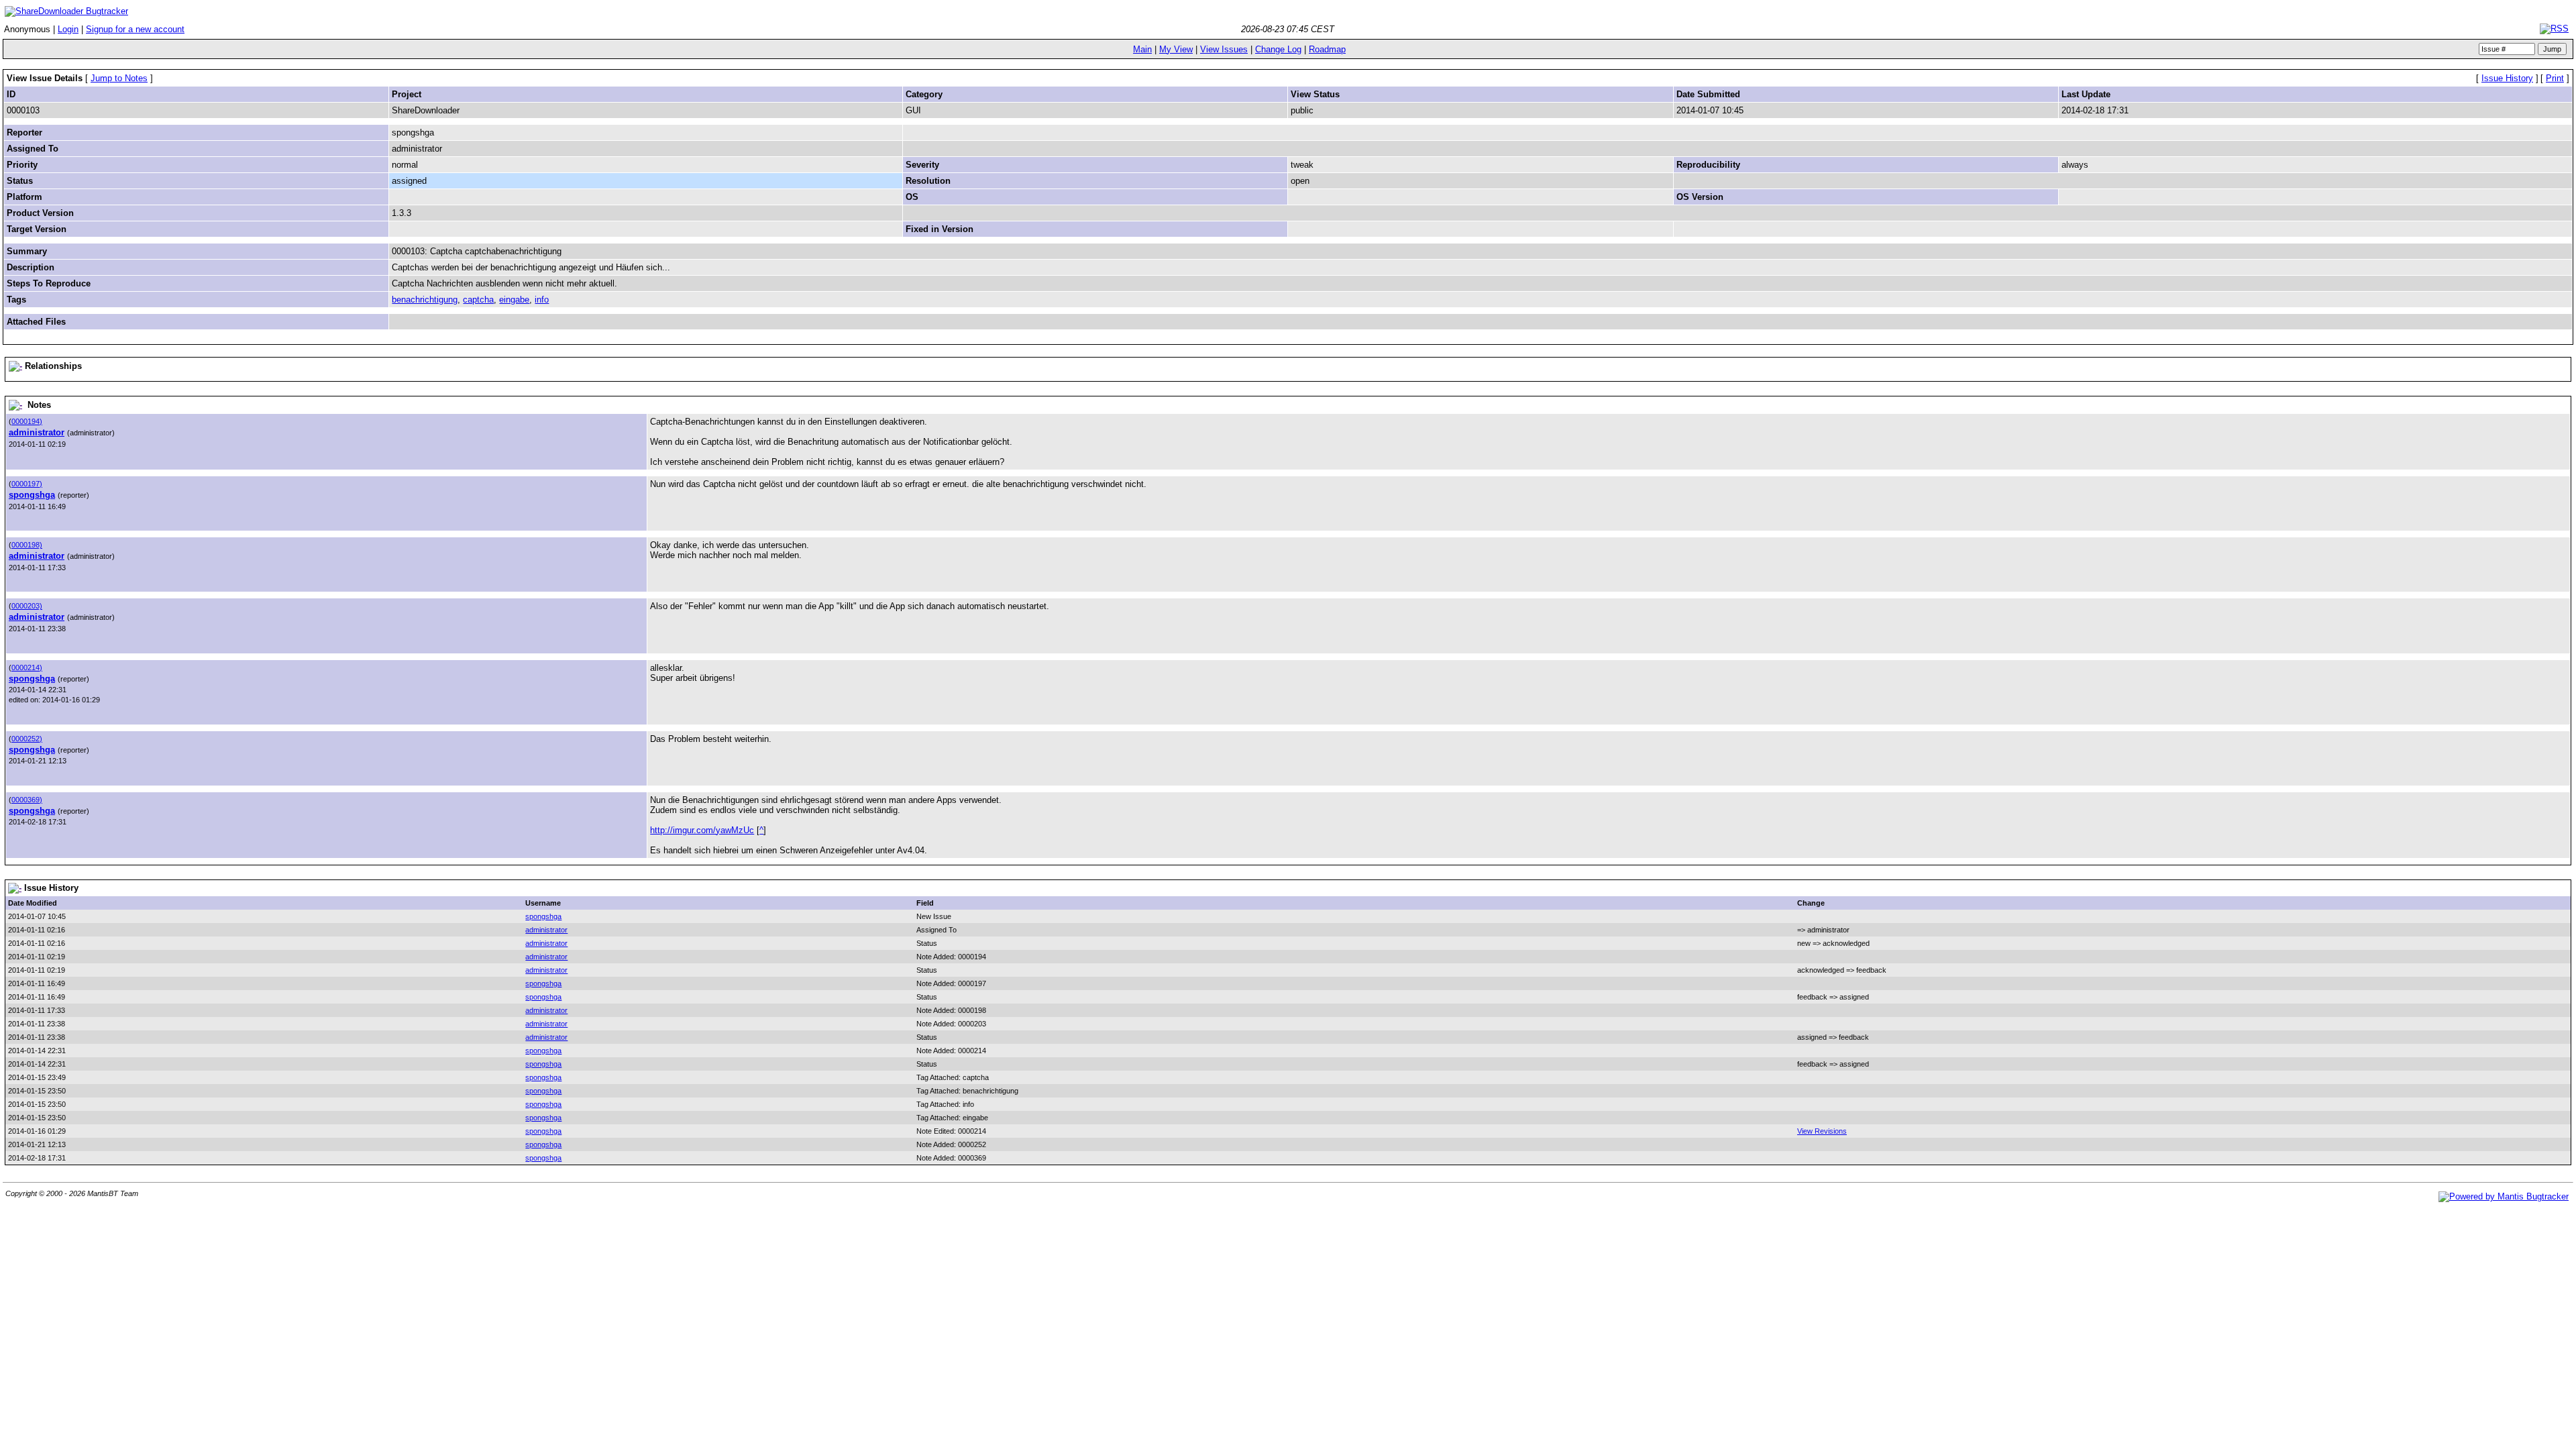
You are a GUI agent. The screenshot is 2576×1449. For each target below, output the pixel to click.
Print (2555, 78)
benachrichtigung (425, 300)
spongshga (32, 495)
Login (68, 29)
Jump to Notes (119, 78)
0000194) (27, 421)
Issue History (2507, 78)
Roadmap (1327, 49)
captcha (478, 300)
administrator (37, 432)
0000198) (27, 545)
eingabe (514, 300)
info (542, 300)
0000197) (27, 484)
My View (1176, 49)
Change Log (1278, 49)
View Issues (1224, 49)
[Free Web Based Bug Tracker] (2504, 1196)
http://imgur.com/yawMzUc (702, 830)
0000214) (27, 667)
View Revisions (1822, 1131)
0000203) (27, 606)
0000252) (27, 739)
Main (1142, 49)
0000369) (27, 800)
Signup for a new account (135, 29)
